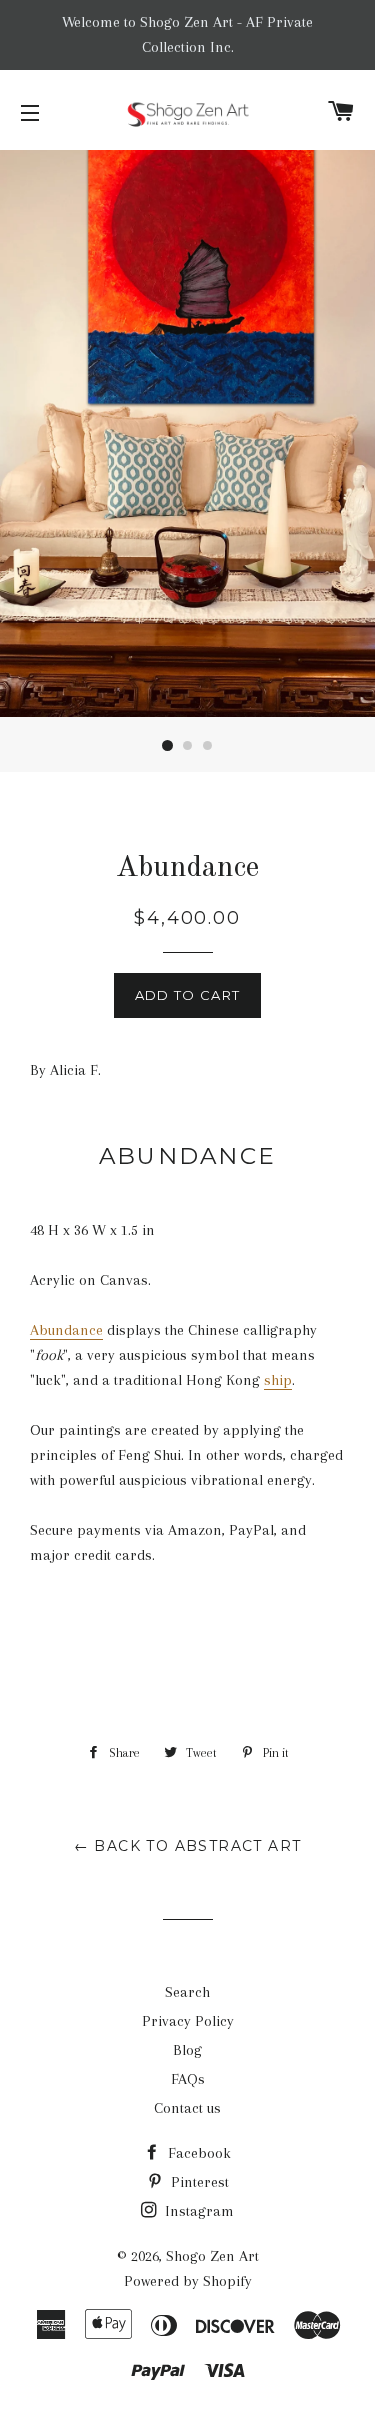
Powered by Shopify (188, 2281)
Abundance (66, 1330)
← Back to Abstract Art (188, 1846)
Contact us (187, 2108)
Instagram (197, 2211)
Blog (187, 2050)
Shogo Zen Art (212, 2256)
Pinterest (198, 2182)
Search (187, 1992)
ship (278, 1380)
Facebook (197, 2153)
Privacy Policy (188, 2021)
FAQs (188, 2079)
